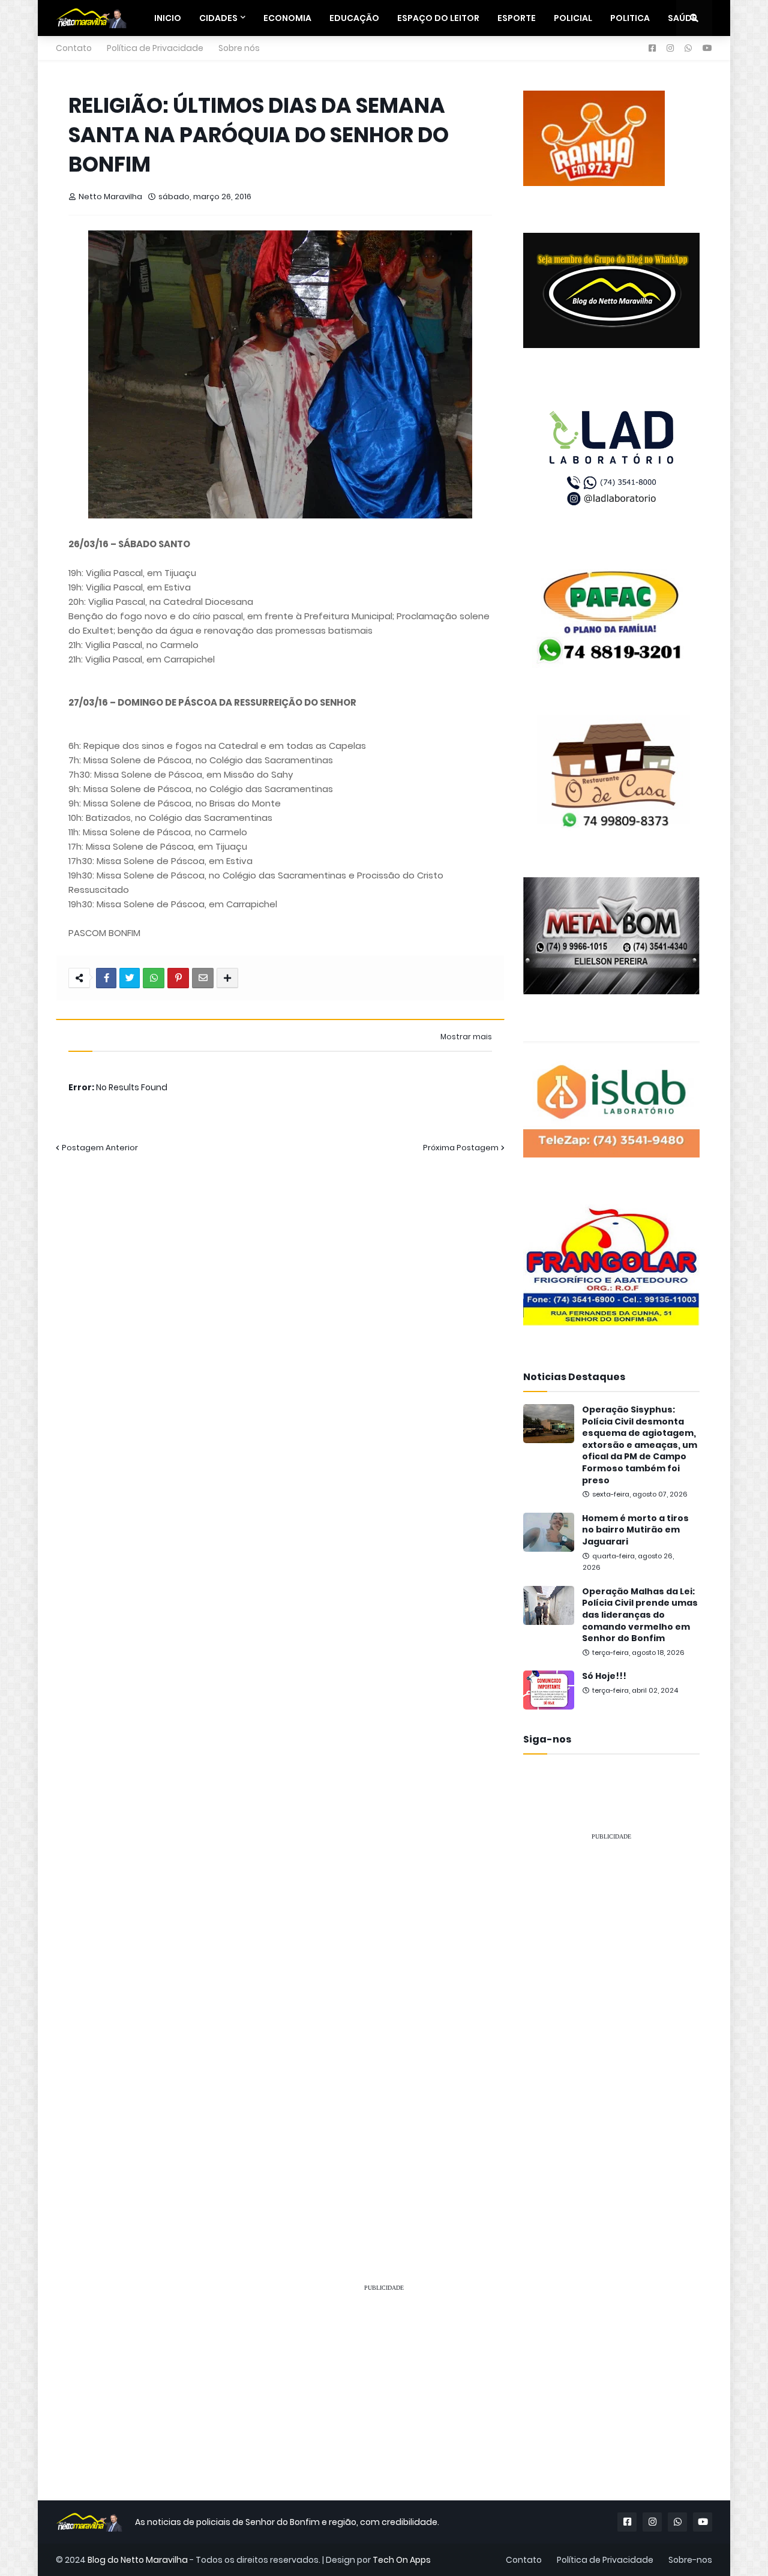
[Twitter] (130, 978)
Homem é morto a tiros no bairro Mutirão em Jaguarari (635, 1530)
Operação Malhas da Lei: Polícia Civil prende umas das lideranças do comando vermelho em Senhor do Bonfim (640, 1615)
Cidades (218, 18)
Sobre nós (239, 48)
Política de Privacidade (155, 48)
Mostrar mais (466, 1037)
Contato (74, 48)
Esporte (517, 18)
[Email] (203, 978)
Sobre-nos (690, 2560)
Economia (287, 18)
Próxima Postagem (461, 1148)
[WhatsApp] (154, 978)
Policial (573, 18)
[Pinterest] (178, 978)
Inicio (168, 18)
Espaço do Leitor (438, 18)
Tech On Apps (402, 2560)
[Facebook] (106, 978)
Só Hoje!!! (604, 1676)
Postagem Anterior (100, 1148)
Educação (354, 18)
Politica (630, 18)
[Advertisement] (611, 2031)
